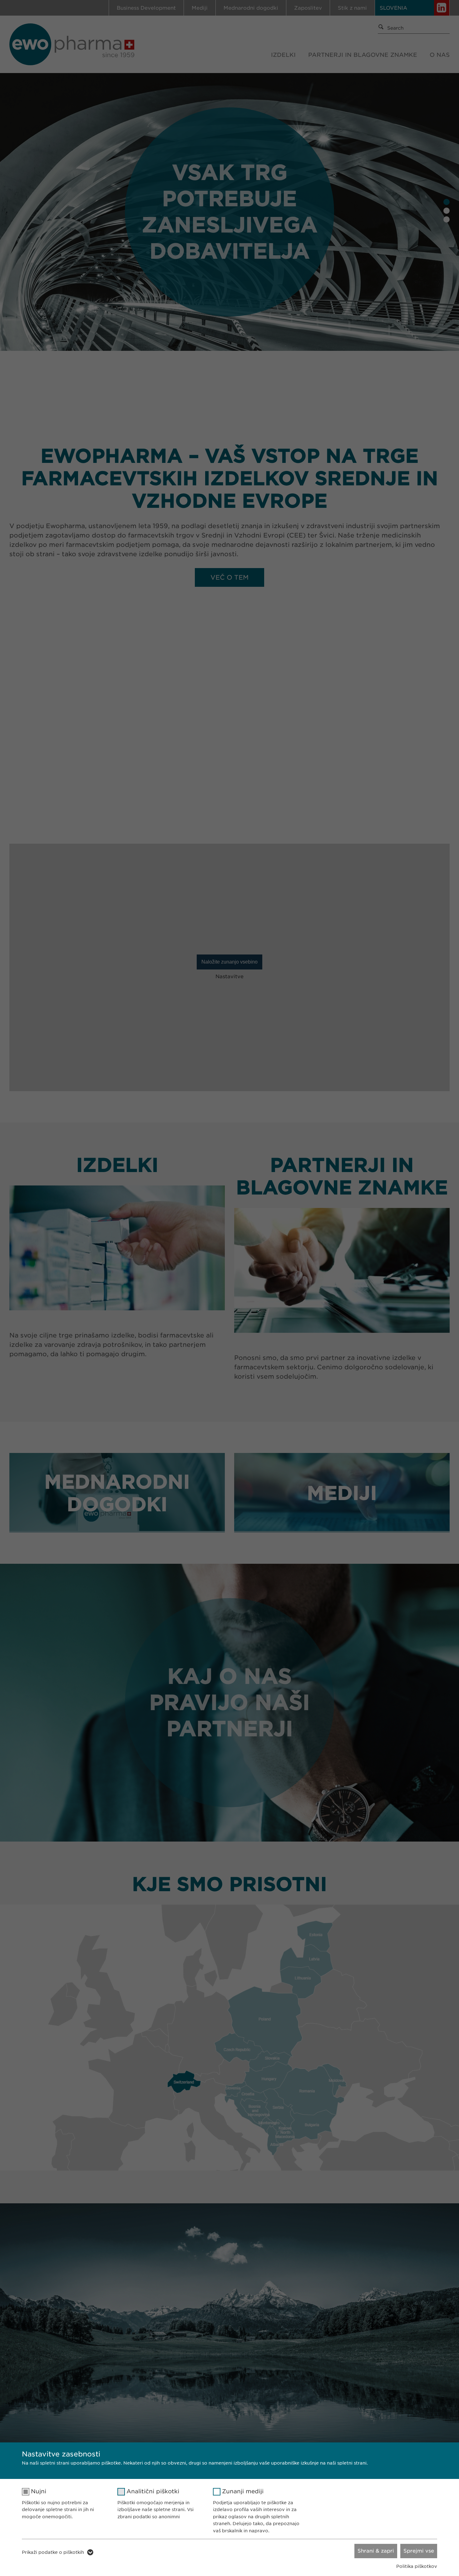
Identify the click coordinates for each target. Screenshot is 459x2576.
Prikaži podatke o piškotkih (53, 2552)
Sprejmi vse (419, 2551)
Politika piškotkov (417, 2566)
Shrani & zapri (376, 2551)
